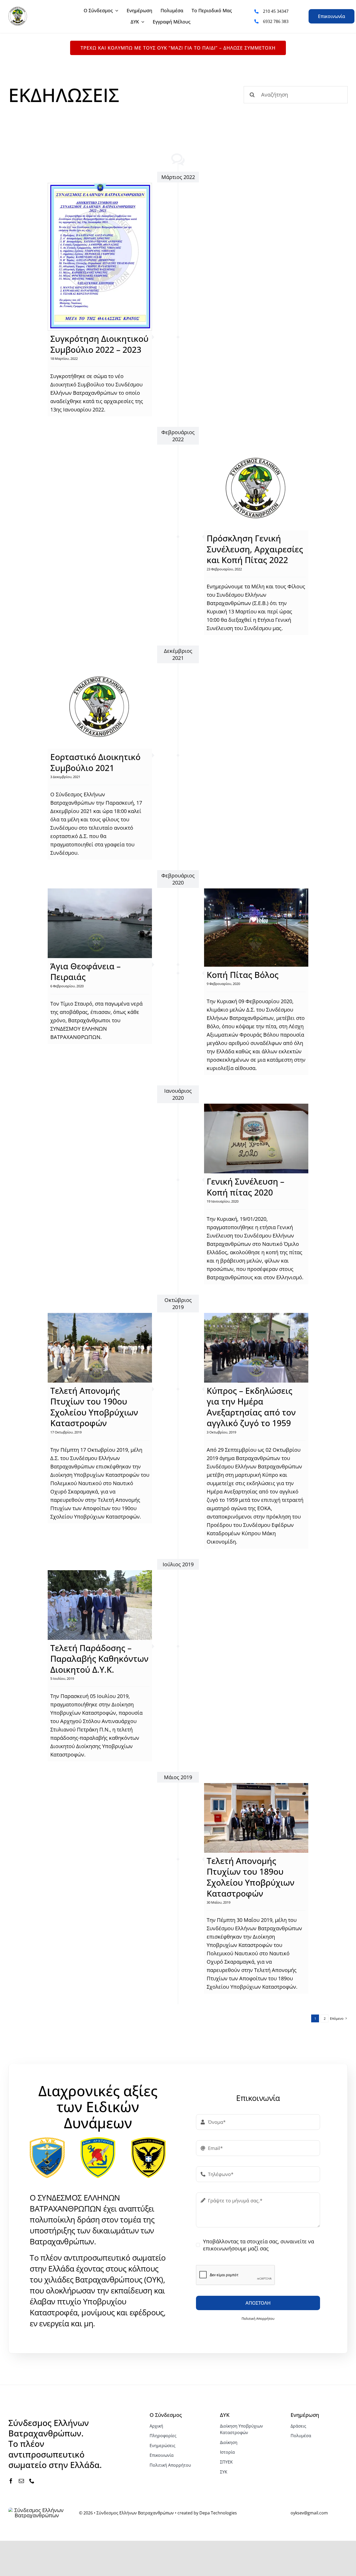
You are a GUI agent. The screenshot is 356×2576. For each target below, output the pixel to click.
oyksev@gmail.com (309, 2513)
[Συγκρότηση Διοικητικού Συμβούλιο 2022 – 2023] (100, 257)
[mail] (21, 2481)
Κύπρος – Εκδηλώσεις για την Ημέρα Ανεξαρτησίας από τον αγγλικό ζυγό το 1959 (251, 1407)
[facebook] (11, 2481)
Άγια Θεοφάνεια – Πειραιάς (85, 972)
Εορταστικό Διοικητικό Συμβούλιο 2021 (95, 762)
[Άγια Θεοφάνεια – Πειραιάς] (100, 923)
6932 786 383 (276, 21)
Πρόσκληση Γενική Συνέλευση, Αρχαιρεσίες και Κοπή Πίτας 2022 (255, 549)
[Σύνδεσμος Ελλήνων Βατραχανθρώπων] (18, 9)
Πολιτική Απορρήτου (258, 2318)
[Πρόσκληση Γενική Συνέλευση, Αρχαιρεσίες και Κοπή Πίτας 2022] (256, 488)
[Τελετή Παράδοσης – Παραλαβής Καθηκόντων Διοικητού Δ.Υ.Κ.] (100, 1605)
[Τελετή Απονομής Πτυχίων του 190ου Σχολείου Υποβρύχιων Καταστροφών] (100, 1348)
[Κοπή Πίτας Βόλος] (256, 928)
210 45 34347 (276, 11)
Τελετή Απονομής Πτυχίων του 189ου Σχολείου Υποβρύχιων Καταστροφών (251, 1877)
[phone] (32, 2481)
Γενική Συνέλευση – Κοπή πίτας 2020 (245, 1187)
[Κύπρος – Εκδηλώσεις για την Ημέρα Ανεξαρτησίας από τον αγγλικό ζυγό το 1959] (256, 1348)
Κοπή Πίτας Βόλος (243, 975)
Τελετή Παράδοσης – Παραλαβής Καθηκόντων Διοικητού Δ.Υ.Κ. (99, 1659)
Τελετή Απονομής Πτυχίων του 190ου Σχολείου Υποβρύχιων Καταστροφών (94, 1407)
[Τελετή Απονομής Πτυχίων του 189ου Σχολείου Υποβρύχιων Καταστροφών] (256, 1818)
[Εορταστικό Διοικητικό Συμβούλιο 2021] (100, 706)
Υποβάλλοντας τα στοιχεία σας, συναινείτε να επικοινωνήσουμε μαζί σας (259, 2245)
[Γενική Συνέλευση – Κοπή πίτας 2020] (256, 1138)
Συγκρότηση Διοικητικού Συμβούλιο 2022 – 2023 (99, 344)
